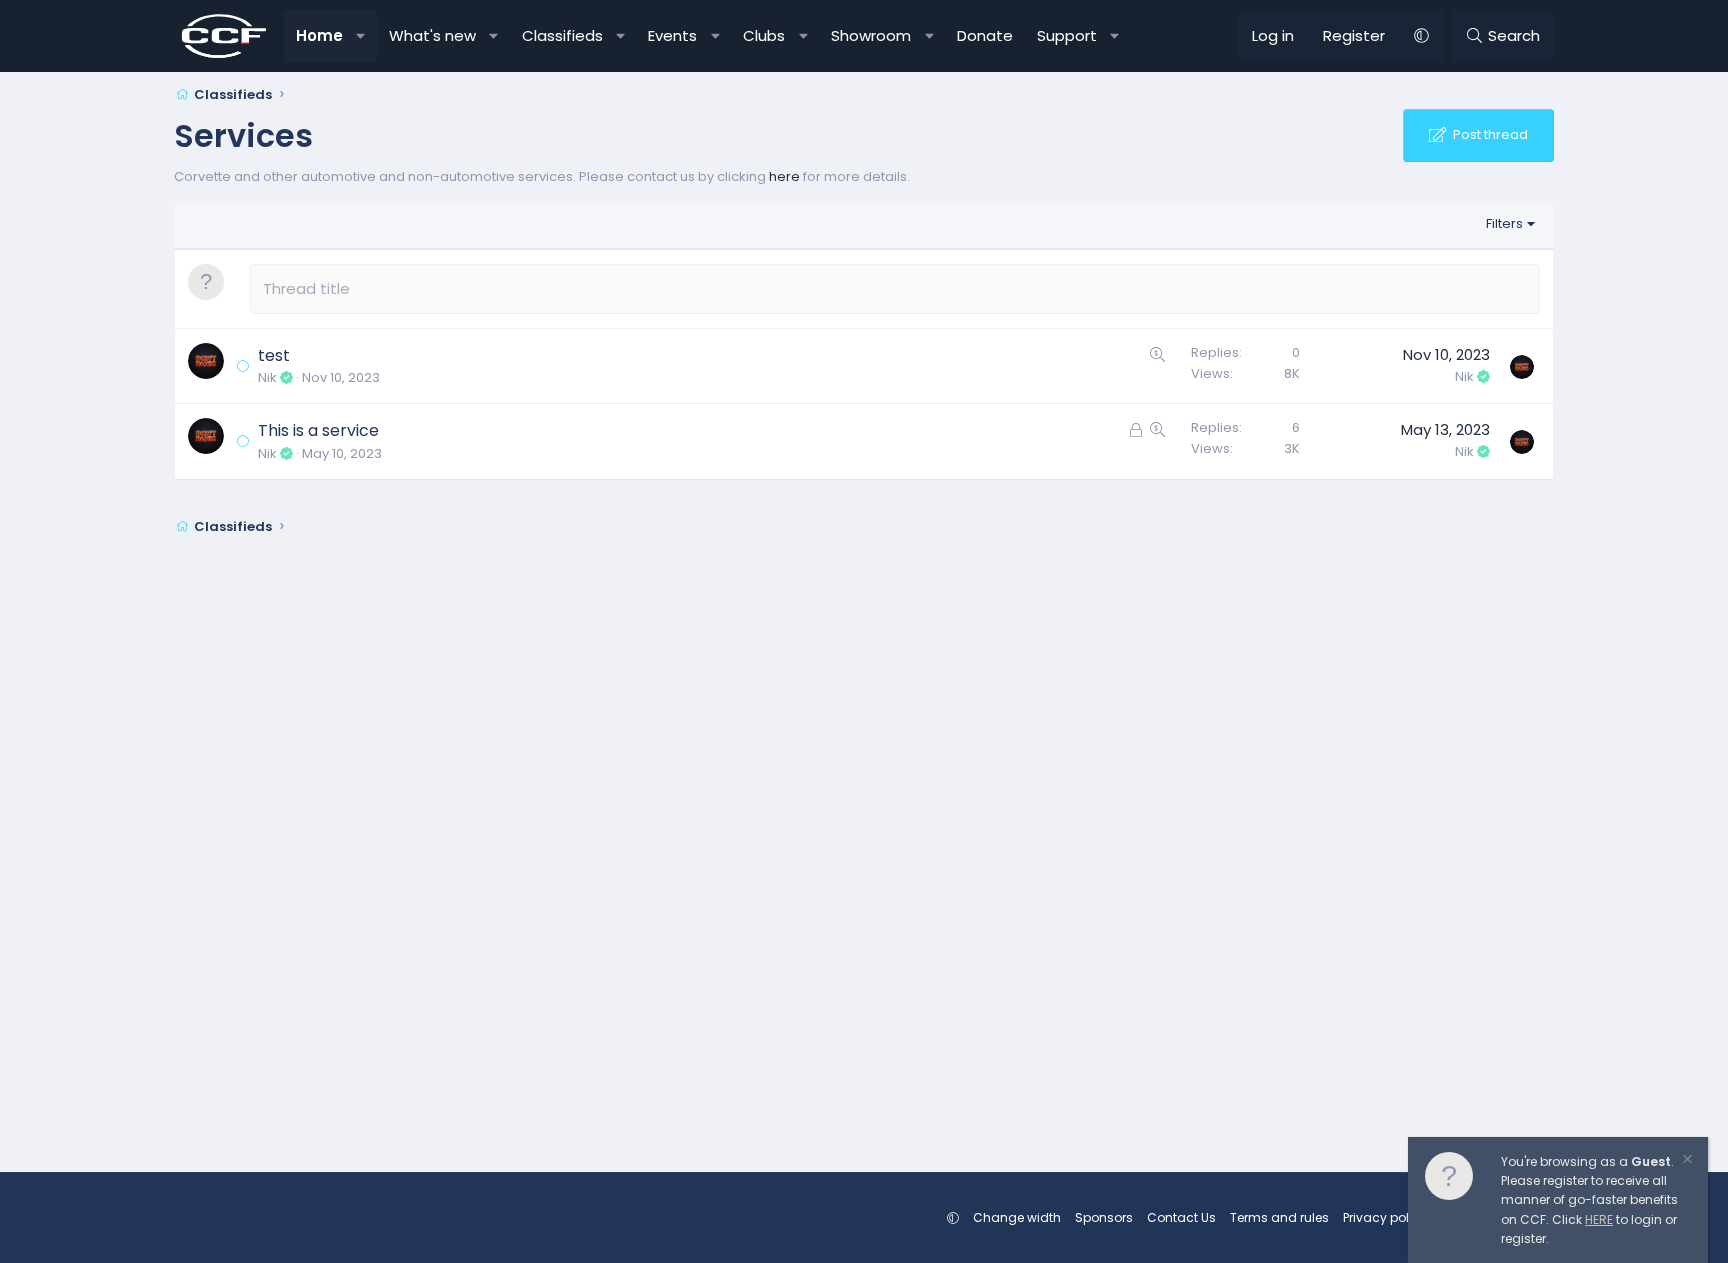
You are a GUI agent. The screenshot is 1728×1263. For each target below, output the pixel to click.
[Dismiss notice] (1686, 1161)
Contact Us (1181, 1217)
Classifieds (562, 35)
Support (1067, 35)
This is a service (318, 430)
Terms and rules (1279, 1217)
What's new (432, 35)
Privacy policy (1385, 1217)
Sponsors (1104, 1217)
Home (319, 35)
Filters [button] (1504, 223)
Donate (985, 35)
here (784, 176)
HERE (1599, 1219)
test (274, 355)
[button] (361, 36)
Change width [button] (1017, 1217)
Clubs (764, 35)
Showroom (871, 35)
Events (672, 35)
